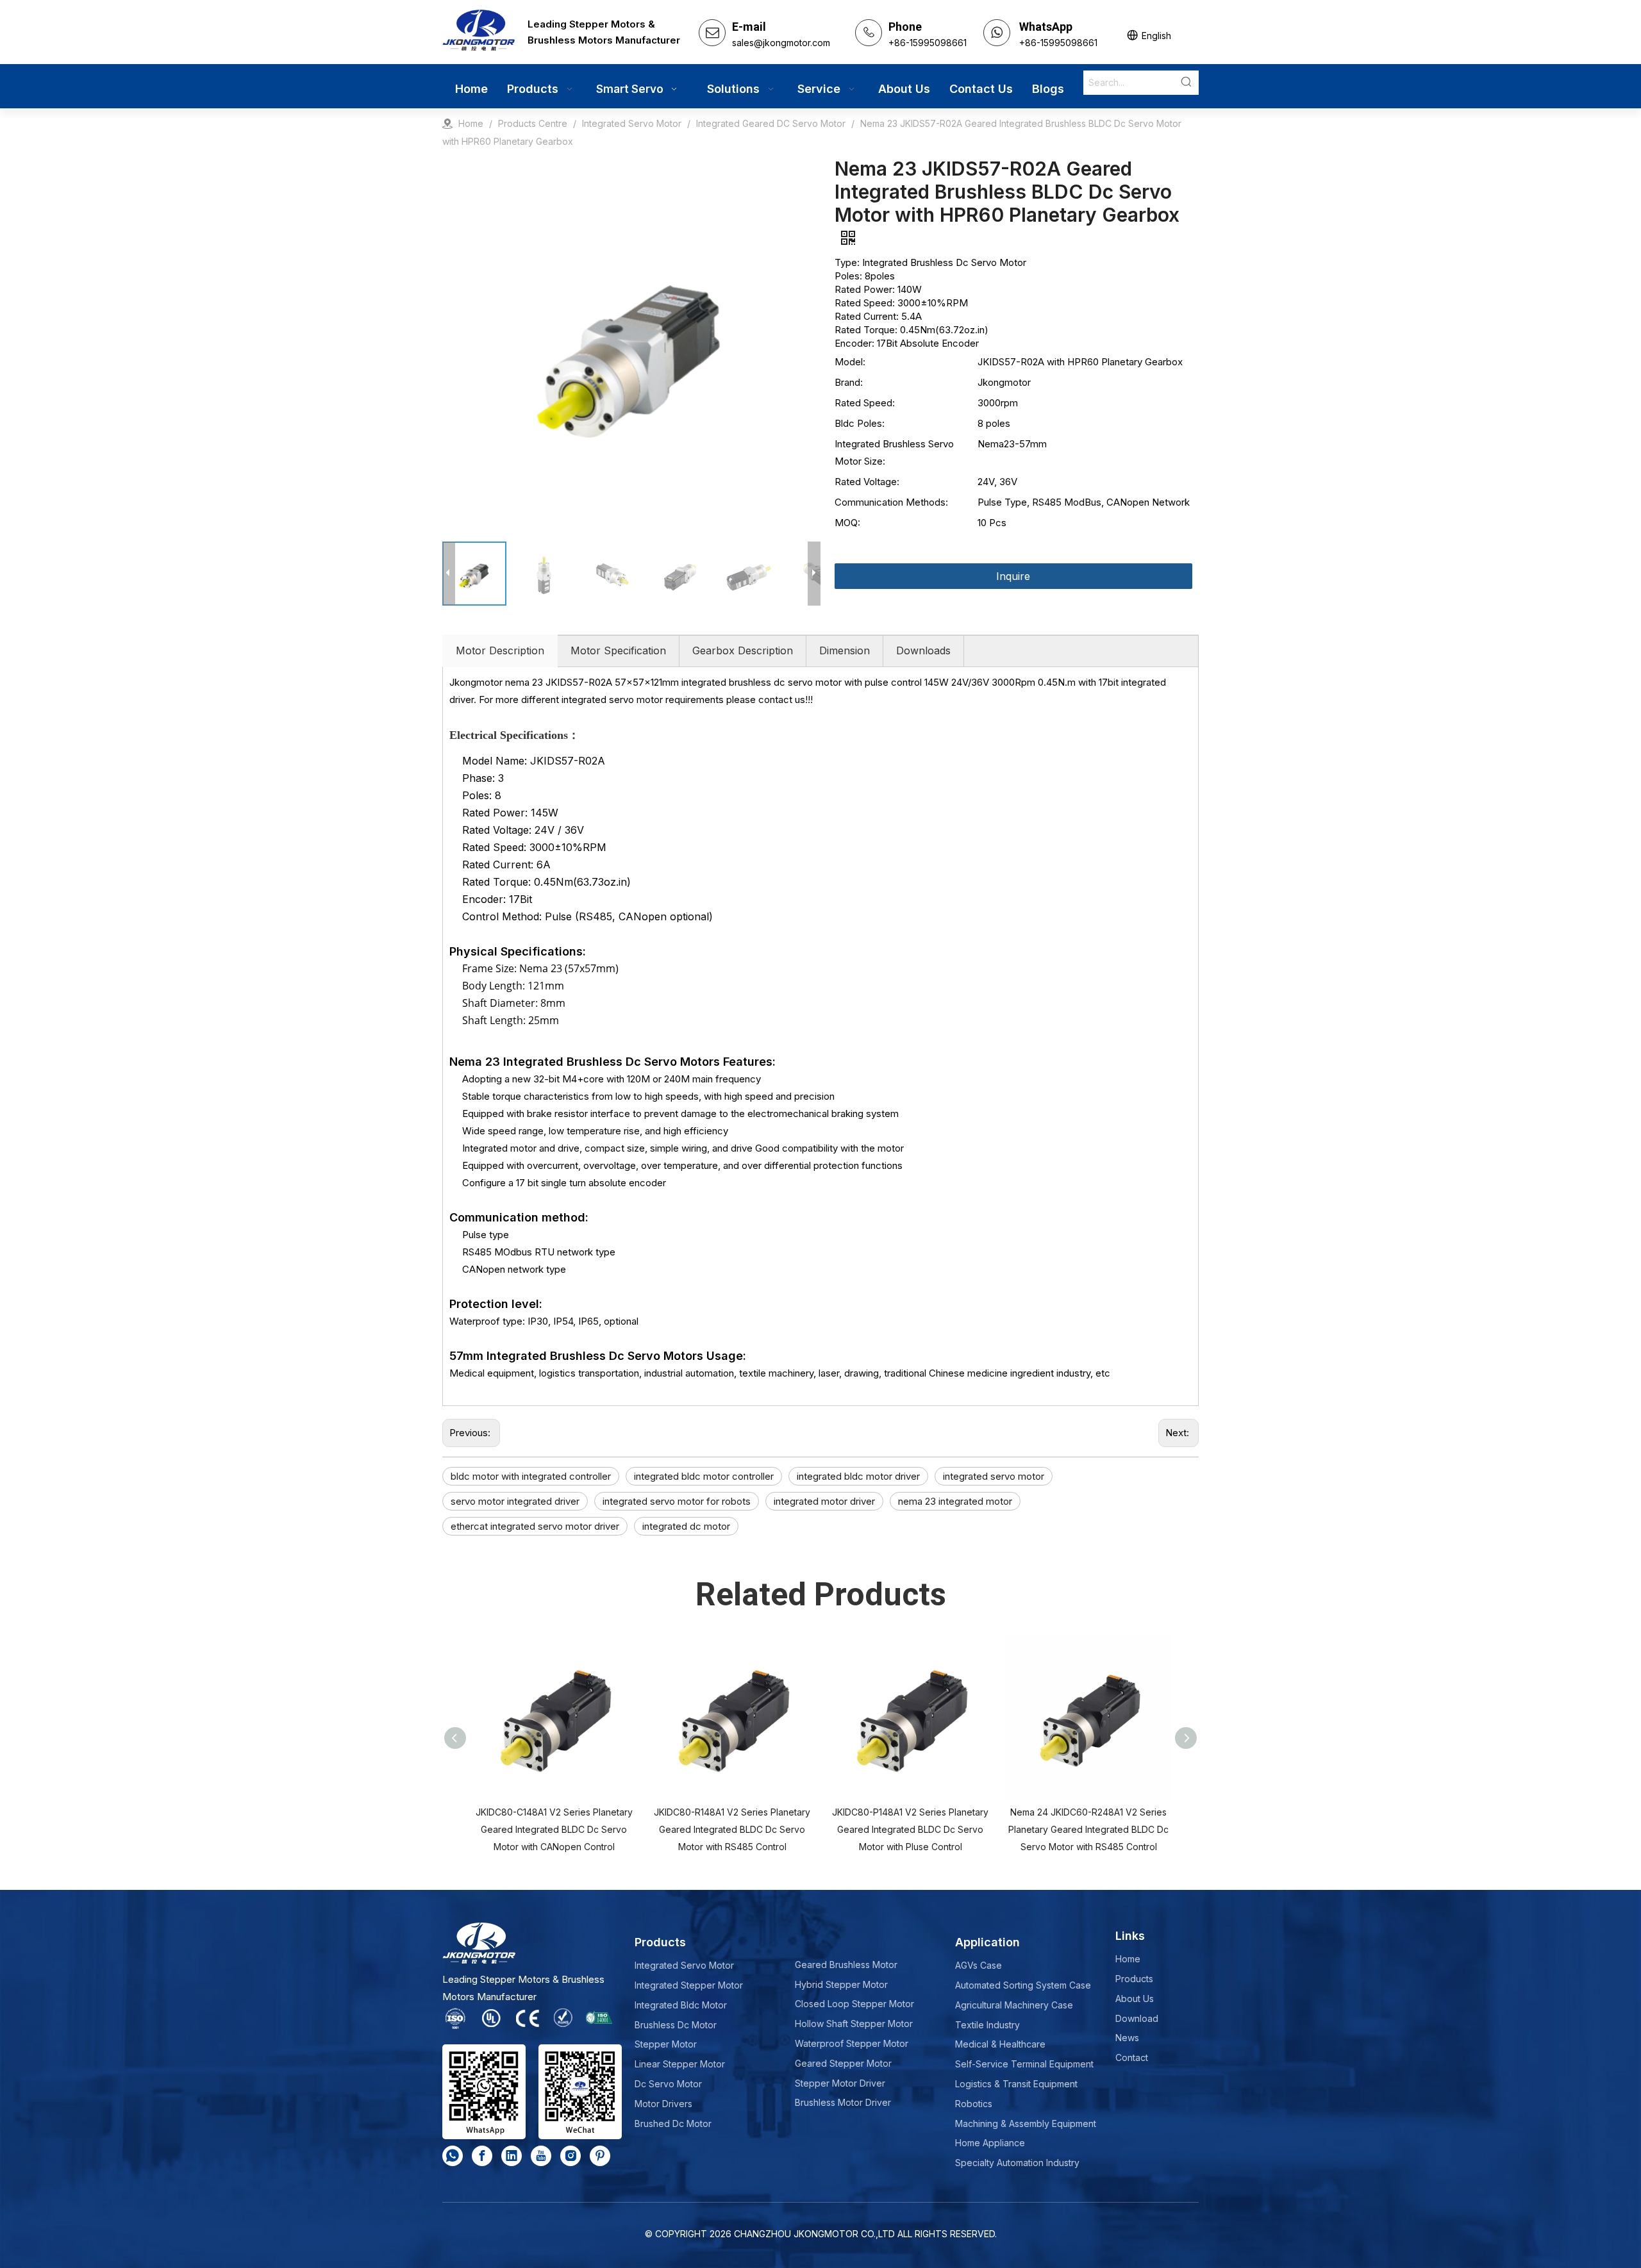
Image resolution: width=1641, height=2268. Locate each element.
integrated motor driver (824, 1501)
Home (1128, 1959)
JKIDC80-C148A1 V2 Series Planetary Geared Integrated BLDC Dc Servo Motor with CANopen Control (554, 1829)
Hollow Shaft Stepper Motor (854, 2024)
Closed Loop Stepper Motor (854, 2004)
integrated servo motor (994, 1476)
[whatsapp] (453, 2156)
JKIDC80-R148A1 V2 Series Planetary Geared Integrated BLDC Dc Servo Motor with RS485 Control (732, 1829)
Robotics (974, 2104)
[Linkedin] (512, 2156)
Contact (1132, 2057)
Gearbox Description (743, 650)
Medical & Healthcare (1000, 2044)
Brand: (849, 382)
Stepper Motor (666, 2044)
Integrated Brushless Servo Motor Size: (894, 452)
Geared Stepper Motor (843, 2063)
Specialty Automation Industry (1017, 2163)
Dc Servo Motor (668, 2084)
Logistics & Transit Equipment (1016, 2084)
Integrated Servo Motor (684, 1965)
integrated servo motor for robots (677, 1501)
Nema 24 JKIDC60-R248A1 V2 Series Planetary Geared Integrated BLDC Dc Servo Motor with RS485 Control (1088, 1829)
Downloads (923, 650)
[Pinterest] (600, 2156)
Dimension (845, 650)
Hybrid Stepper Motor (841, 1984)
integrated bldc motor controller (704, 1476)
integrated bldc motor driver (858, 1476)
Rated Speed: (865, 403)
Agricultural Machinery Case (1014, 2005)
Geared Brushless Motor (846, 1965)
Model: (850, 362)
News (1127, 2038)
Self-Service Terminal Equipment (1024, 2064)
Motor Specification (618, 650)
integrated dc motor (686, 1526)
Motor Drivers (663, 2104)
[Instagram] (571, 2156)
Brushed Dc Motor (673, 2123)
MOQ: (847, 523)
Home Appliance (990, 2143)
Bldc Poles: (860, 423)
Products (1134, 1979)
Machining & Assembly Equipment (1026, 2123)
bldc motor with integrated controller (531, 1476)
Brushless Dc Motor (676, 2025)
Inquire (1013, 576)
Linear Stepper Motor (680, 2064)
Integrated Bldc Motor (681, 2005)
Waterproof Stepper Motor (852, 2043)
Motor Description (500, 650)
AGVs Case (979, 1965)
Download (1137, 2018)
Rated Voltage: (867, 482)
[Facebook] (482, 2156)
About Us (1135, 1999)
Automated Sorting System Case (1023, 1985)
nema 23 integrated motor (955, 1501)
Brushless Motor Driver (843, 2102)
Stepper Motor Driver (840, 2083)
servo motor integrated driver (515, 1501)
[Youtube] (541, 2156)
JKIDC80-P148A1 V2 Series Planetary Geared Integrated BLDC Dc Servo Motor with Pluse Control (910, 1829)
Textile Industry (987, 2025)
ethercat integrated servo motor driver (535, 1526)
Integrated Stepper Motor (689, 1985)
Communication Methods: (891, 502)
